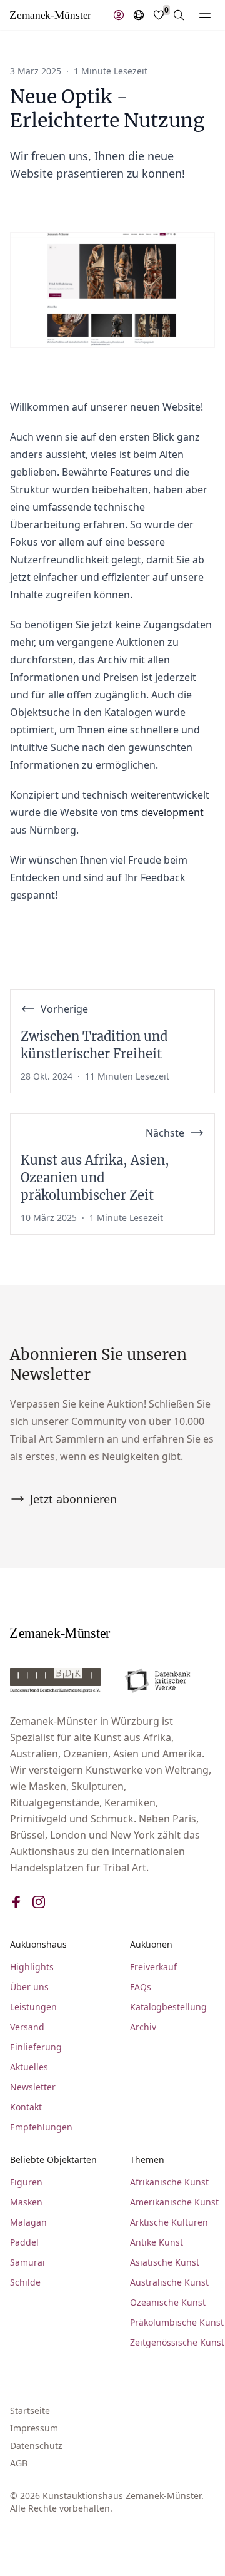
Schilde (25, 2282)
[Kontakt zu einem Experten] (119, 15)
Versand (27, 2027)
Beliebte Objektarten (53, 2159)
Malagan (28, 2222)
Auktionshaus (38, 1944)
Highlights (32, 1967)
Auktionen (151, 1944)
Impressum (34, 2428)
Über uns (29, 1987)
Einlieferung (36, 2047)
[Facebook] (16, 1902)
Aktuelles (29, 2067)
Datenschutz (36, 2446)
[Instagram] (39, 1902)
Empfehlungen (41, 2127)
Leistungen (33, 2007)
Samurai (27, 2262)
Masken (26, 2202)
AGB (19, 2463)
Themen (147, 2159)
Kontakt (26, 2107)
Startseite (30, 2410)
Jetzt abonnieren (73, 1499)
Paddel (24, 2242)
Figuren (26, 2182)
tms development (162, 812)
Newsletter (33, 2087)
